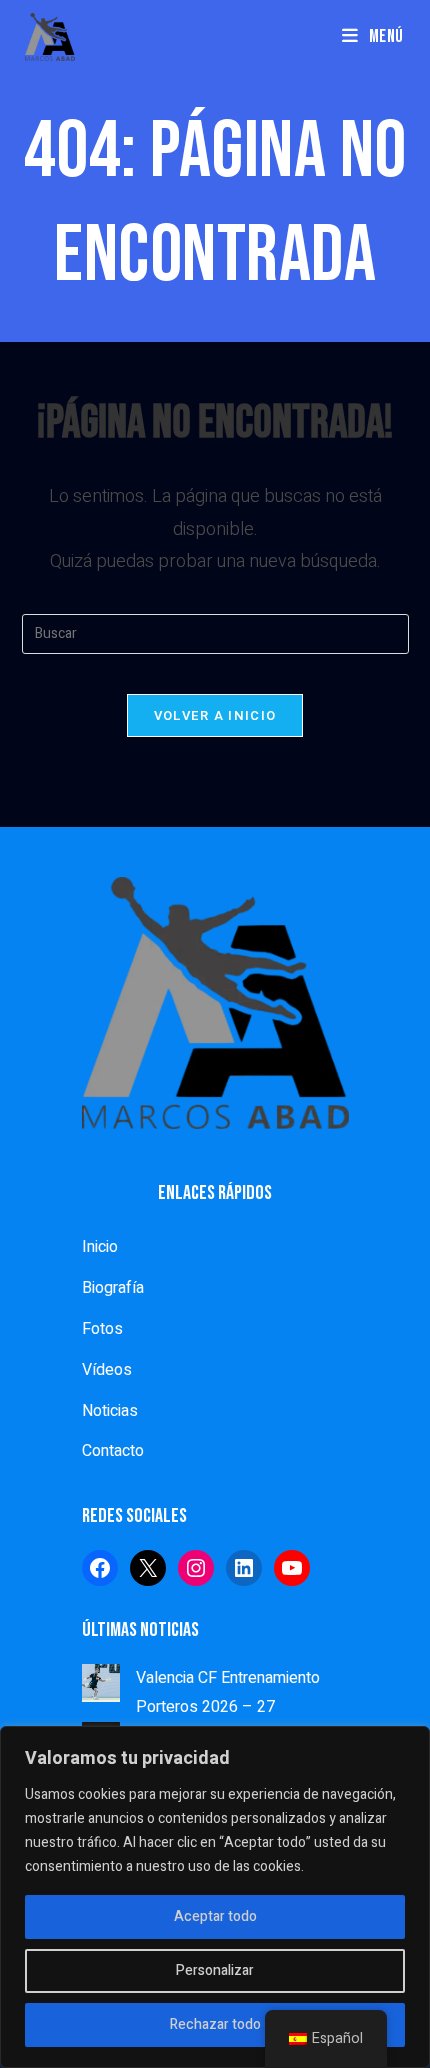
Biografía (113, 1288)
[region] (215, 1897)
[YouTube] (292, 1568)
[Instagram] (196, 1568)
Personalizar (215, 1970)
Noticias (110, 1411)
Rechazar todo (215, 2024)
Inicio (100, 1247)
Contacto (113, 1451)
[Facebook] (100, 1568)
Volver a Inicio (215, 715)
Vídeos (107, 1370)
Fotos (102, 1329)
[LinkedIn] (244, 1568)
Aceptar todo (215, 1916)
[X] (148, 1568)
